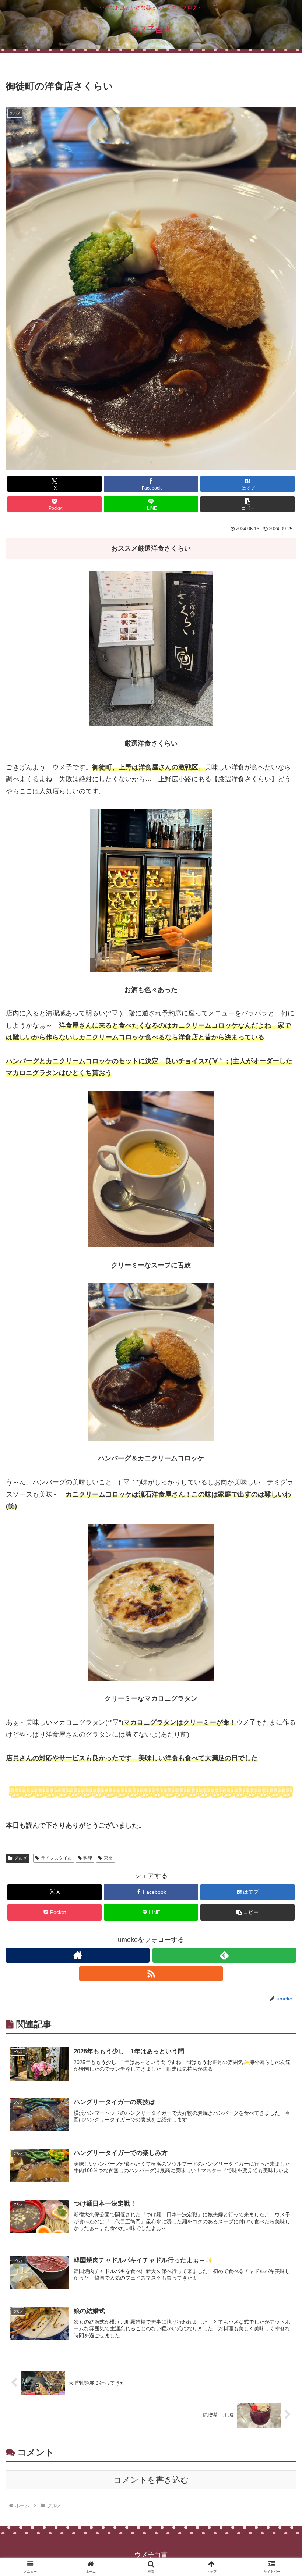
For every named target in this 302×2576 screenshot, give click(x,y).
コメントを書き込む (151, 2480)
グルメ (21, 1858)
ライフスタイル (56, 1858)
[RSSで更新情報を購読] (151, 1974)
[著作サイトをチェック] (78, 1955)
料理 (88, 1858)
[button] (247, 504)
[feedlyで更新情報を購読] (224, 1955)
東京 (108, 1858)
